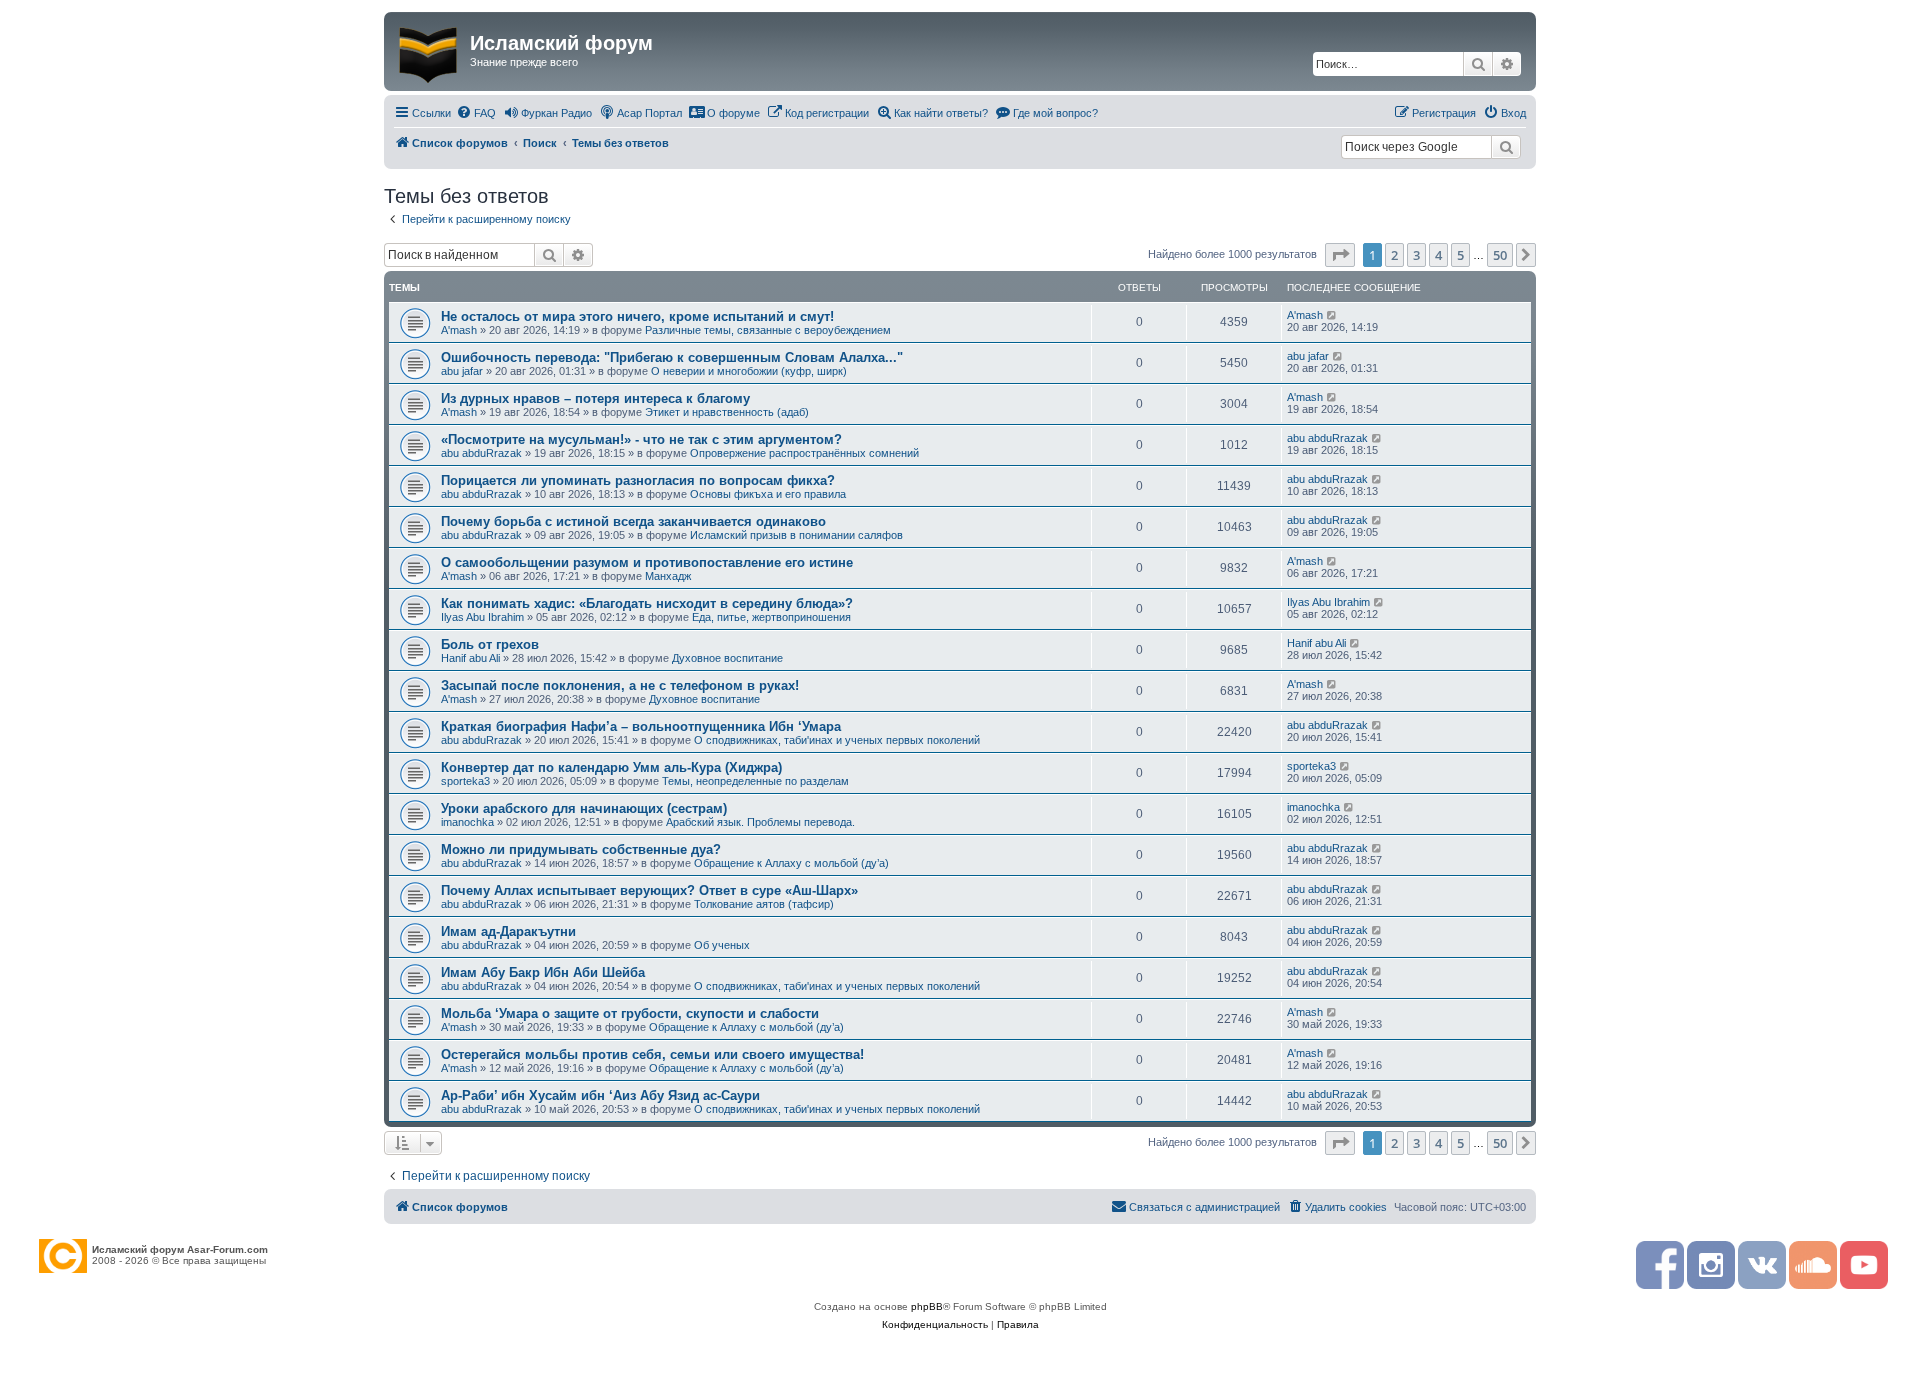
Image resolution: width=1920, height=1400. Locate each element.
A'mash (459, 330)
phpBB (927, 1306)
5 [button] (1460, 255)
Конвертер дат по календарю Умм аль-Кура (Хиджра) (611, 767)
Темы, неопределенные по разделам (755, 781)
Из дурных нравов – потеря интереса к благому (595, 398)
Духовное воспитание (727, 658)
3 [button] (1416, 255)
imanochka (467, 822)
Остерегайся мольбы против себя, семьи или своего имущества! (652, 1054)
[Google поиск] (1506, 147)
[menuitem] (476, 113)
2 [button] (1394, 255)
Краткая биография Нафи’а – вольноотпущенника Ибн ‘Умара (641, 726)
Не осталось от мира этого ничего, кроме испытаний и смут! (637, 316)
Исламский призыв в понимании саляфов (796, 535)
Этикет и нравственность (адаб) (727, 412)
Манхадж (668, 576)
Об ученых (722, 945)
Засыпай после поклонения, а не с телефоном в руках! (620, 685)
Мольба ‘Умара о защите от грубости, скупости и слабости (630, 1013)
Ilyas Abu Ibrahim (482, 617)
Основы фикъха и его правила (768, 494)
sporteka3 (465, 781)
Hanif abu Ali (470, 658)
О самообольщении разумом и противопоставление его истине (647, 562)
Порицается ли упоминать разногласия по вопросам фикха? (638, 480)
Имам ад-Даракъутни (508, 931)
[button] (1340, 255)
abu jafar (462, 371)
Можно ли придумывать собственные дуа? (581, 849)
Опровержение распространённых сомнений (804, 453)
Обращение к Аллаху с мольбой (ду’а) (791, 863)
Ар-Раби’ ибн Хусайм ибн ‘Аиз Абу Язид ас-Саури (600, 1095)
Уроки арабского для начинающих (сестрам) (584, 808)
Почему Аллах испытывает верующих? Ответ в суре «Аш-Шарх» (649, 890)
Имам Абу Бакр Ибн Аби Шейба (543, 972)
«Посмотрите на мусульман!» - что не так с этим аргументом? (641, 439)
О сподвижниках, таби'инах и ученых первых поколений (837, 740)
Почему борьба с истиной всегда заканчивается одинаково (633, 521)
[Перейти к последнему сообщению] (1332, 315)
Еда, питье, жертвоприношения (771, 617)
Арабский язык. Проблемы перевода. (760, 822)
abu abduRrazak (481, 453)
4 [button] (1438, 255)
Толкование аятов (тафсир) (764, 904)
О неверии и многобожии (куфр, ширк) (749, 371)
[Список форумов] (429, 51)
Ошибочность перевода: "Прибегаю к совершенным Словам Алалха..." (672, 357)
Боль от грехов (490, 644)
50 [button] (1500, 255)
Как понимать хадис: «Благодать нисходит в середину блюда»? (647, 603)
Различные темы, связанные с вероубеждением (768, 330)
